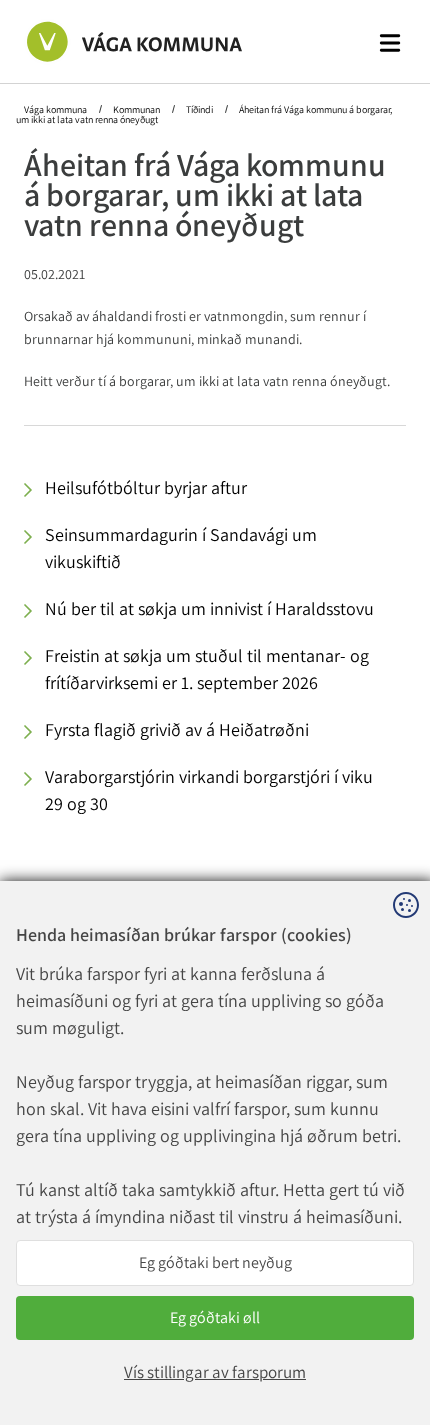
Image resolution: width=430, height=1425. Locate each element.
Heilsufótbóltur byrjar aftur (146, 487)
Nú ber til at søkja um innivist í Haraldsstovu (209, 608)
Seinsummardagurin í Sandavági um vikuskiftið (181, 548)
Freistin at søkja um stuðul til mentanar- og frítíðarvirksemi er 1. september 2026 (207, 669)
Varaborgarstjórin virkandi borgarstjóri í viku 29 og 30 (209, 790)
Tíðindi (199, 109)
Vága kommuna (56, 109)
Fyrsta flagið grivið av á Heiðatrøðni (177, 729)
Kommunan (136, 109)
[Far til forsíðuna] (113, 41)
